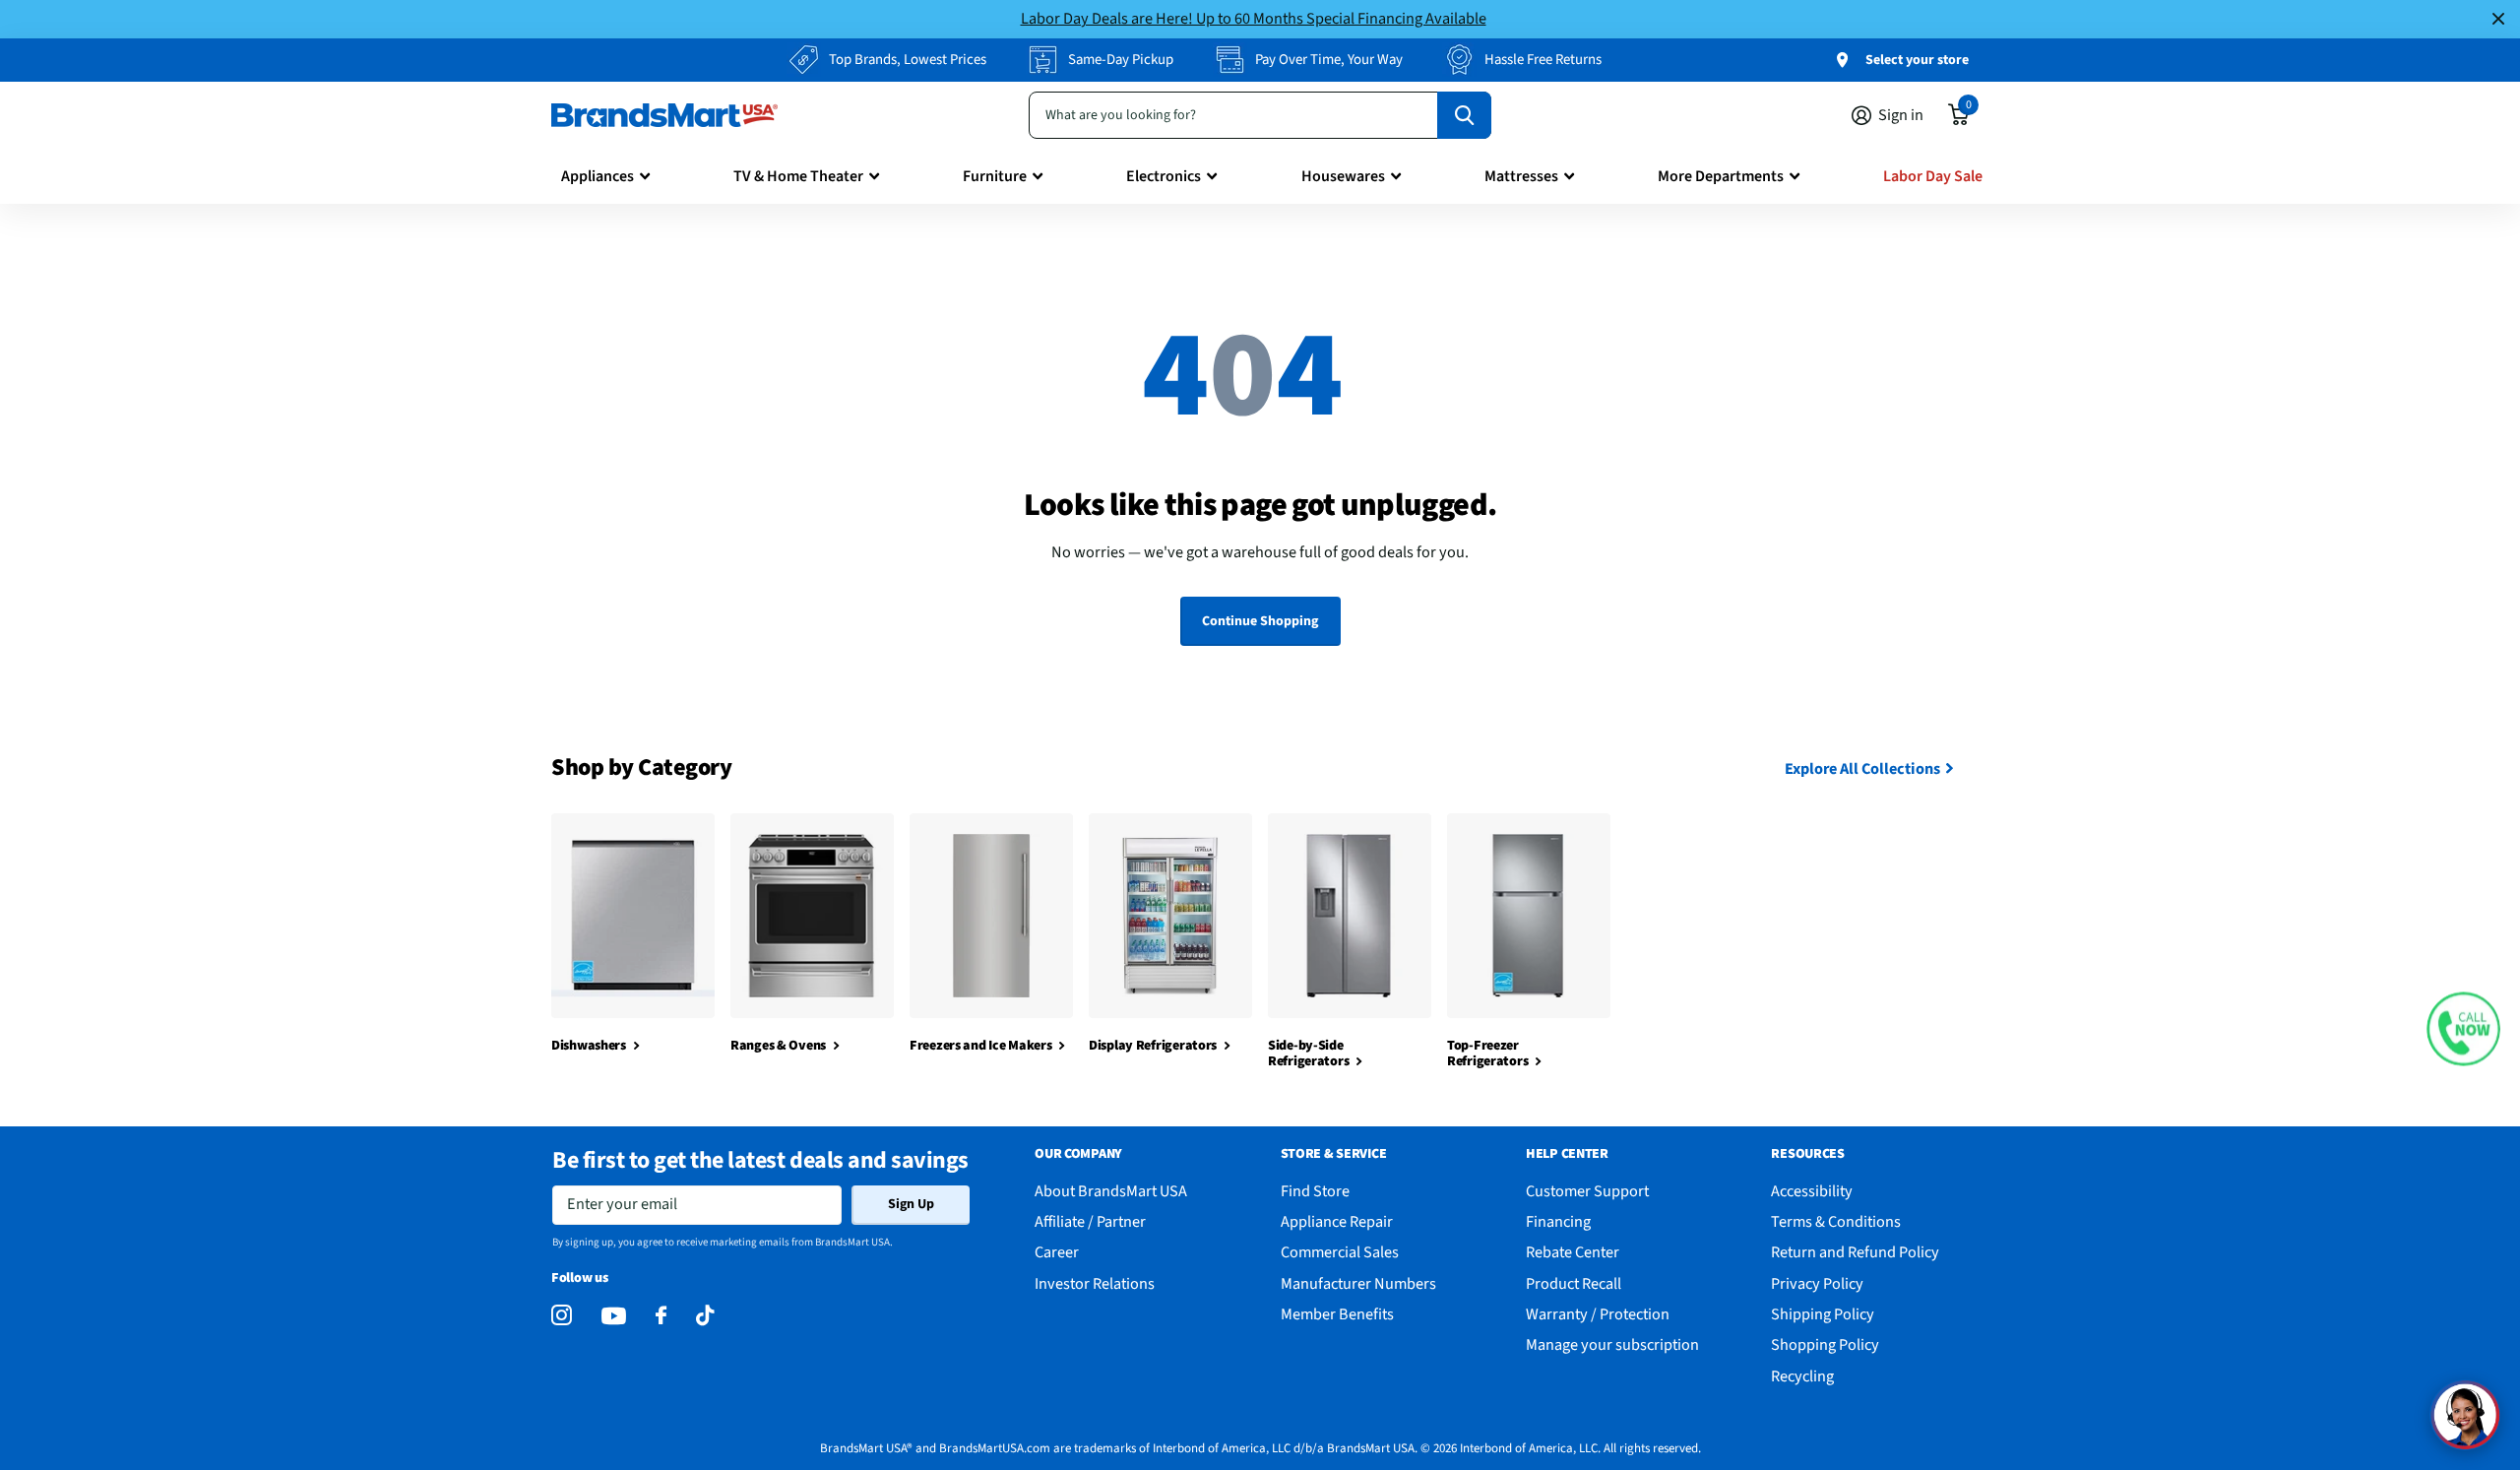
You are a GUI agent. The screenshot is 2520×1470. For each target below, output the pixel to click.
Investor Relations (1095, 1283)
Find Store (1315, 1191)
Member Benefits (1337, 1314)
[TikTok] (705, 1316)
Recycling (1802, 1376)
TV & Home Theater (798, 176)
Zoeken (1464, 115)
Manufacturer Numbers (1358, 1283)
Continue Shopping (1260, 621)
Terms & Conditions (1836, 1221)
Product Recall (1574, 1283)
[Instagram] (562, 1316)
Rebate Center (1573, 1252)
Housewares (1343, 176)
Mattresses (1521, 176)
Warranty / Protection (1598, 1314)
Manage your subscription (1612, 1344)
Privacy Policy (1817, 1283)
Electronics (1164, 176)
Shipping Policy (1823, 1314)
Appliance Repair (1337, 1221)
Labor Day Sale (1933, 176)
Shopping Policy (1825, 1344)
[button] (2463, 1029)
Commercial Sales (1340, 1252)
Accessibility (1812, 1191)
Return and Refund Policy (1855, 1252)
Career (1057, 1252)
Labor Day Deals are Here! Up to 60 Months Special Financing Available (1254, 18)
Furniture (995, 176)
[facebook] (661, 1316)
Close (2498, 19)
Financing (1558, 1221)
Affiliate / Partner (1090, 1221)
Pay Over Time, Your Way (1329, 60)
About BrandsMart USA (1111, 1191)
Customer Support (1587, 1191)
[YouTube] (614, 1316)
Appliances (598, 176)
